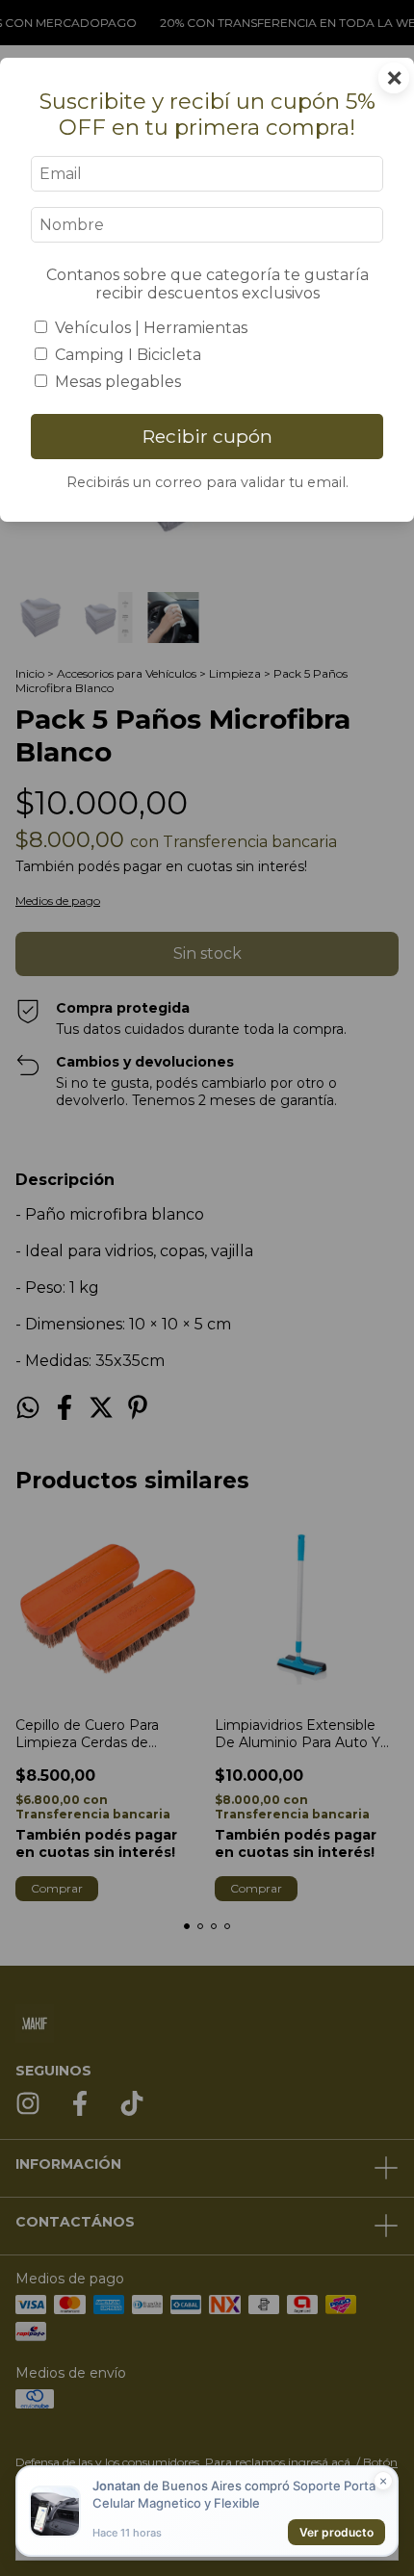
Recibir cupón (207, 436)
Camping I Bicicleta (128, 355)
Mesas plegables (118, 382)
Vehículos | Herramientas (151, 328)
